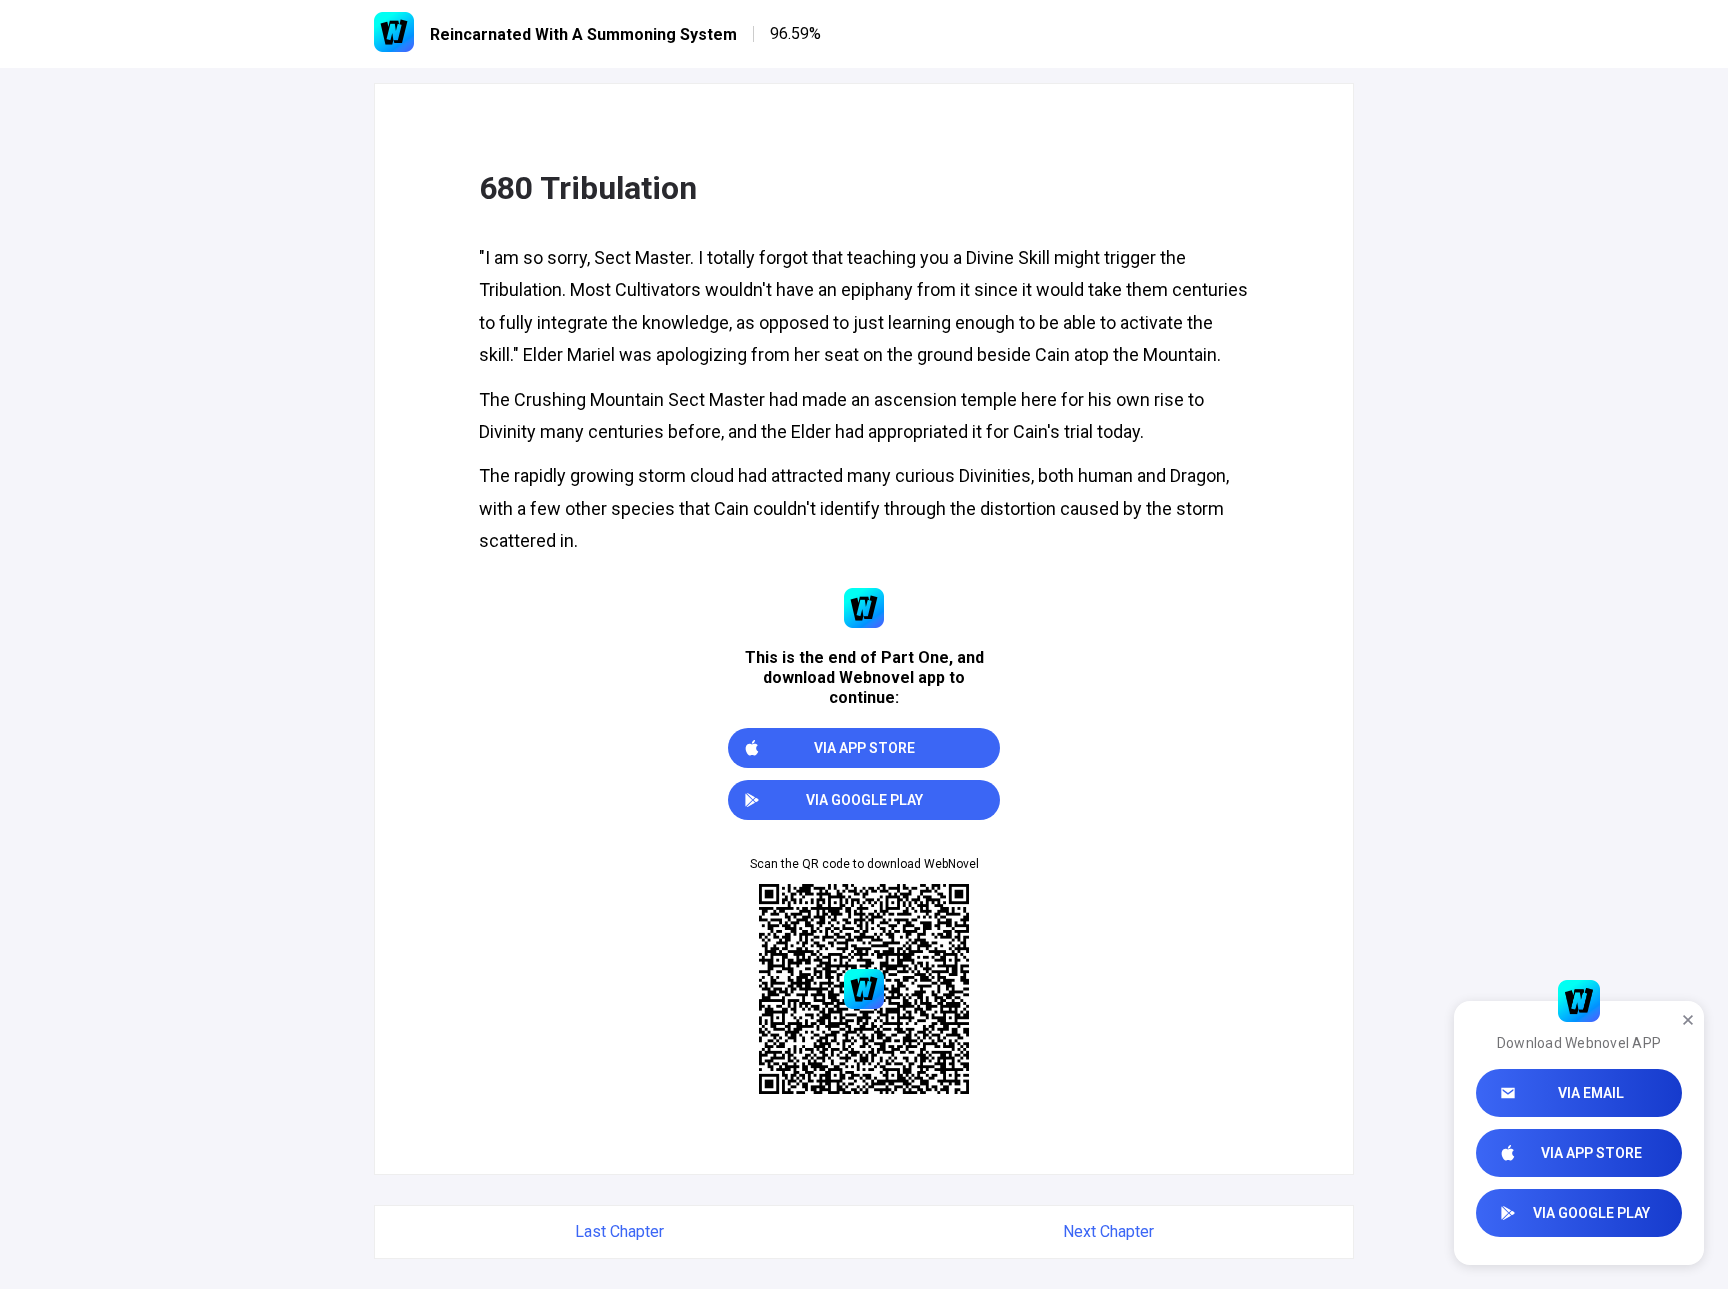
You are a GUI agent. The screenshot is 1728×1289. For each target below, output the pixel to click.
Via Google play (1591, 1213)
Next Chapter (1108, 1231)
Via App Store (1591, 1153)
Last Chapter (619, 1231)
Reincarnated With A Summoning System (583, 34)
